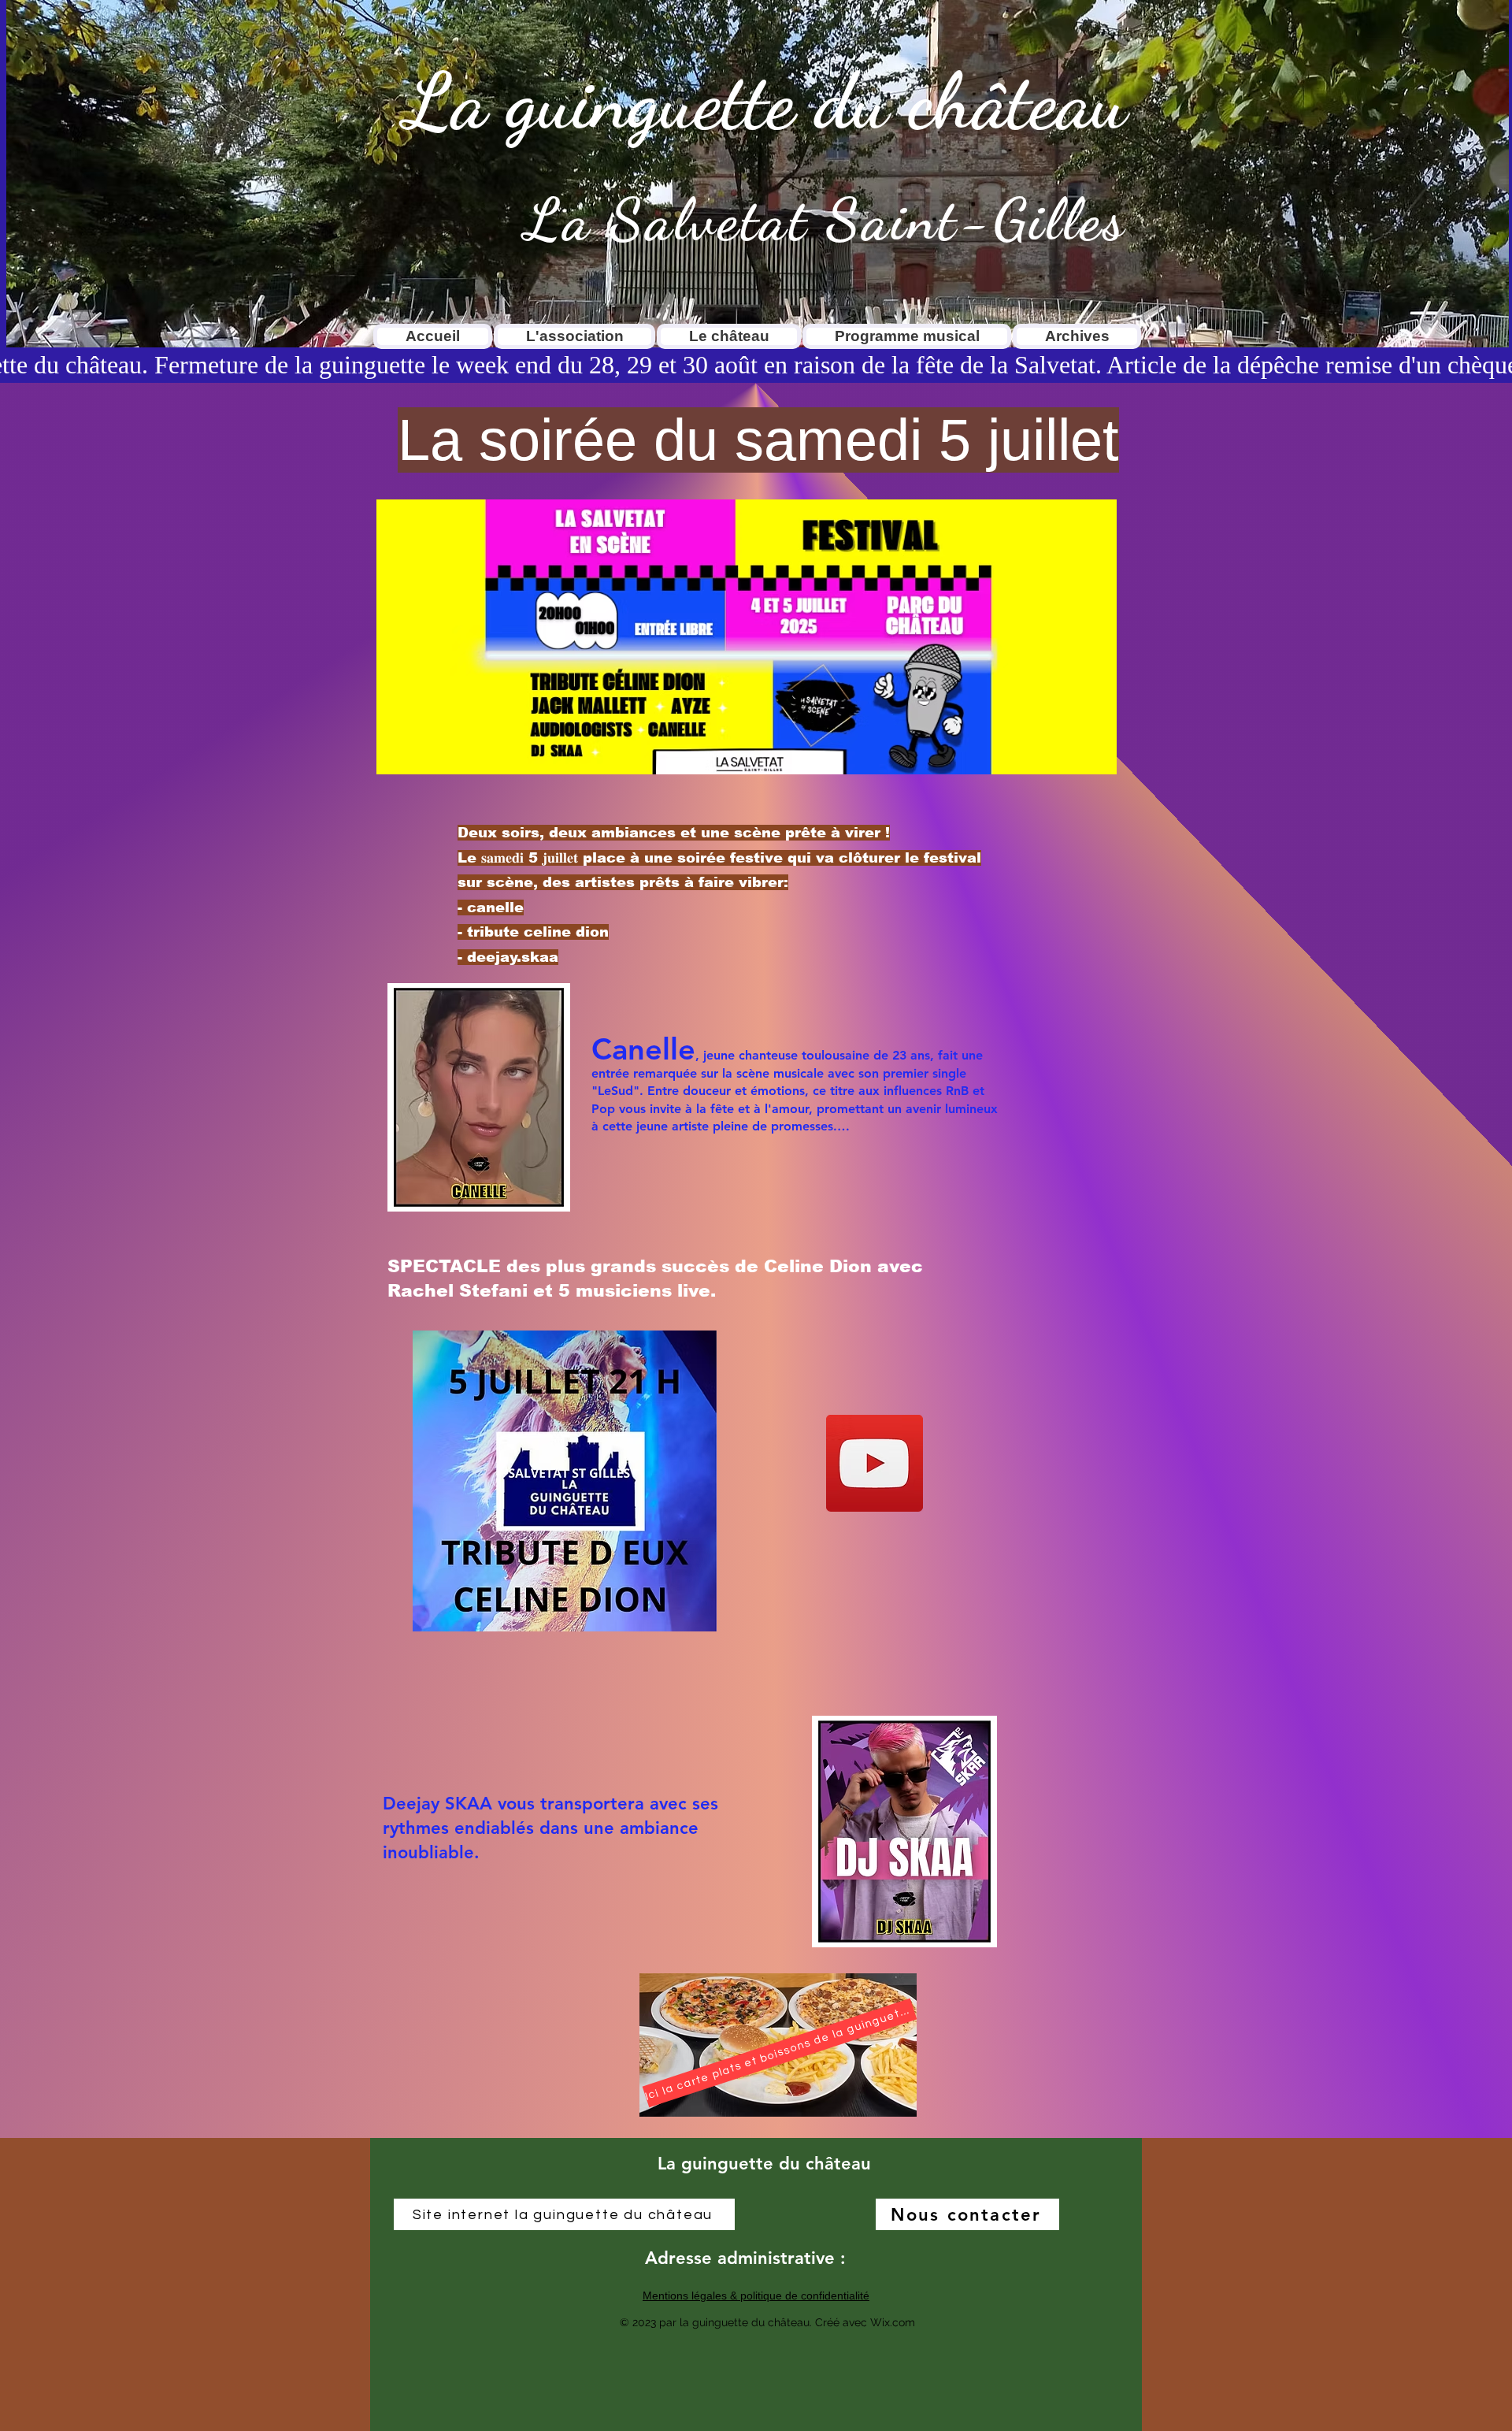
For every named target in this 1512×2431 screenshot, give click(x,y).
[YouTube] (875, 1463)
